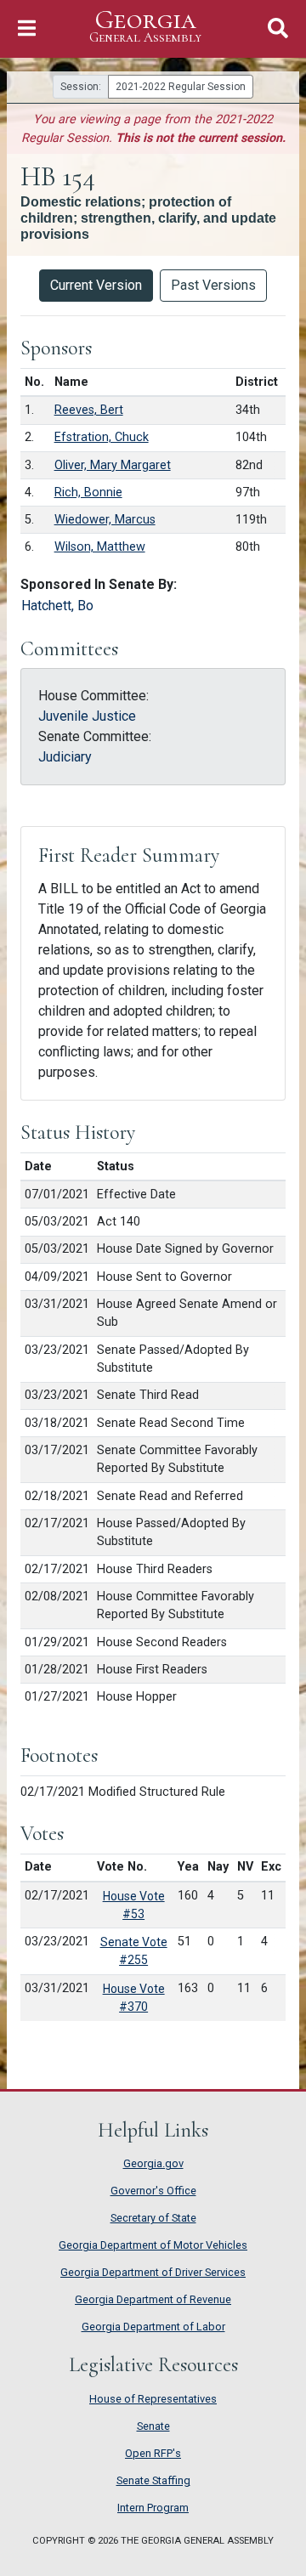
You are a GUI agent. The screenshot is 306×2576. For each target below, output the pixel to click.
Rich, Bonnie (88, 493)
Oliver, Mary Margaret (113, 465)
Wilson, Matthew (100, 547)
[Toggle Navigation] (27, 28)
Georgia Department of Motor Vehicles (153, 2245)
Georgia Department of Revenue (153, 2299)
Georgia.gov (153, 2163)
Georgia (145, 26)
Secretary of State (153, 2218)
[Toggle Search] (278, 28)
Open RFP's (153, 2453)
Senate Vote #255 (134, 1951)
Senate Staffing (153, 2480)
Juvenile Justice (87, 716)
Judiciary (65, 757)
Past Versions (213, 285)
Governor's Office (153, 2191)
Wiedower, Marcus (105, 520)
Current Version (96, 285)
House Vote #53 (134, 1905)
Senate (153, 2426)
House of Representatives (153, 2399)
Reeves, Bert (89, 410)
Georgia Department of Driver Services (153, 2272)
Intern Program (153, 2508)
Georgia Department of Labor (153, 2327)
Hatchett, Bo (57, 606)
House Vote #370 (134, 1998)
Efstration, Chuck (102, 437)
